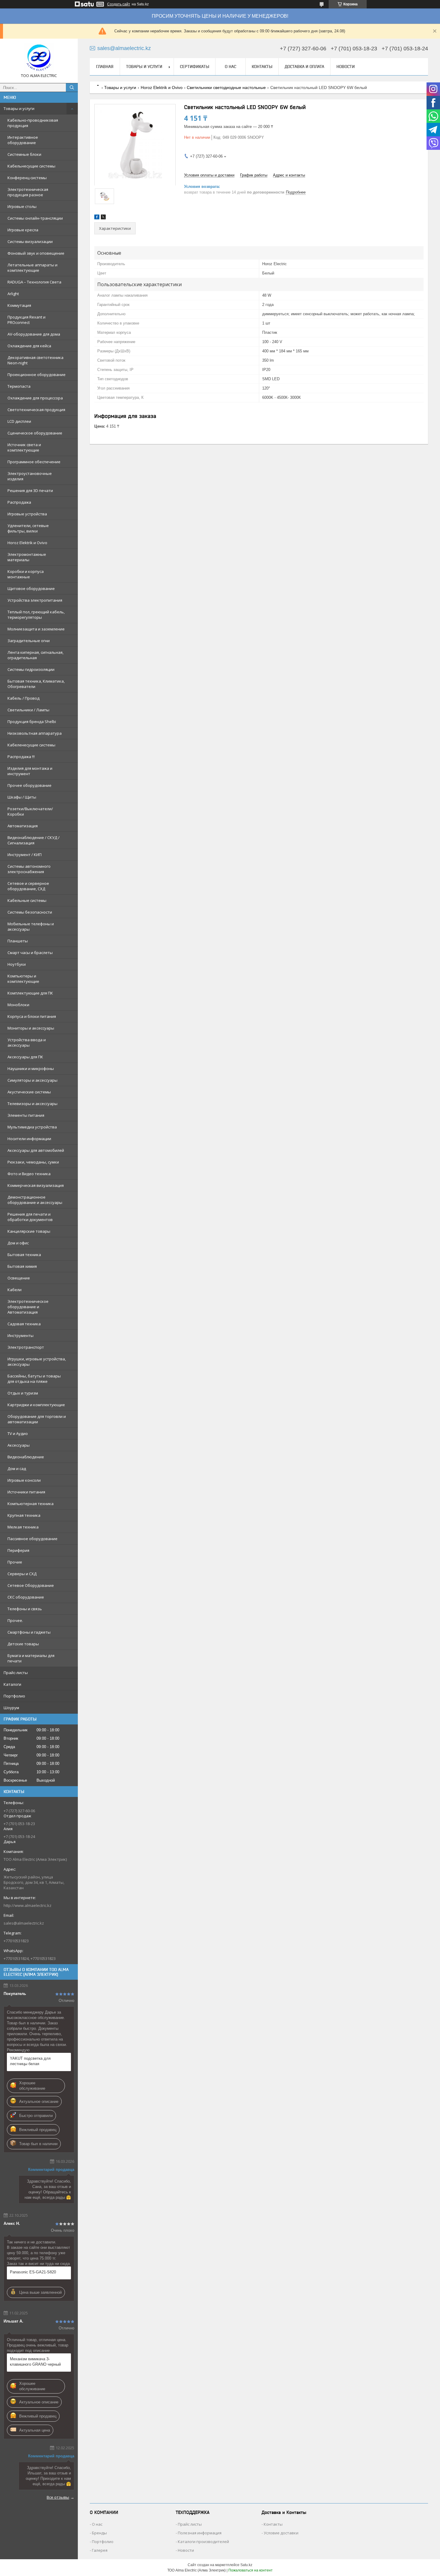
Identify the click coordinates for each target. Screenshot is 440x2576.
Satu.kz (246, 2565)
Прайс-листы (16, 1673)
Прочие (15, 1562)
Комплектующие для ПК (30, 993)
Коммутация (19, 305)
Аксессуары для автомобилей (36, 1150)
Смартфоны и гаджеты (29, 1632)
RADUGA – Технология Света (34, 282)
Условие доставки (281, 2533)
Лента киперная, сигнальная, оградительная (35, 655)
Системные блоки (24, 154)
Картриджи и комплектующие (36, 1405)
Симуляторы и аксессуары (32, 1080)
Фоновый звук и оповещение (36, 253)
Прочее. (15, 1620)
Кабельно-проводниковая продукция (33, 123)
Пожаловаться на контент (251, 2570)
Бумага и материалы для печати (31, 1658)
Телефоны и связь (25, 1609)
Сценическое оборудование (35, 433)
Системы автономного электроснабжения (29, 869)
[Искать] (72, 87)
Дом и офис (18, 1243)
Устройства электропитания (35, 600)
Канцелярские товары (29, 1231)
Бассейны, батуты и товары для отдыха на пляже (34, 1379)
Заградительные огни (29, 641)
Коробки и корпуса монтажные (26, 574)
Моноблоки (18, 1005)
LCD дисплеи (19, 421)
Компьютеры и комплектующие (23, 979)
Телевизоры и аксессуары (32, 1104)
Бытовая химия (22, 1266)
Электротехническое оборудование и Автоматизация (28, 1307)
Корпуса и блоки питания (32, 1016)
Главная (105, 67)
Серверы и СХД (22, 1574)
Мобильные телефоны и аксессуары (31, 926)
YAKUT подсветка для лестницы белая (30, 2061)
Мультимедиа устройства (32, 1127)
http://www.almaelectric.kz (28, 1905)
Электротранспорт (26, 1347)
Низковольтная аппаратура (35, 733)
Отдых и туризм (23, 1393)
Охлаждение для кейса (29, 346)
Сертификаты (195, 67)
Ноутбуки (17, 964)
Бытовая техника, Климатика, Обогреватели (36, 684)
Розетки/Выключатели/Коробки (30, 811)
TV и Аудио (18, 1433)
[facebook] (97, 218)
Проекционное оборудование (37, 375)
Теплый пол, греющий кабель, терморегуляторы (36, 615)
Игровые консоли (24, 1480)
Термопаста (19, 386)
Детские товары (23, 1644)
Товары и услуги (19, 108)
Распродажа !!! (21, 757)
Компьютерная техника (31, 1504)
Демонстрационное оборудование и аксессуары (35, 1200)
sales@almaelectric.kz (24, 1923)
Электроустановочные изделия (30, 476)
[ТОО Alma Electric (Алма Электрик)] (39, 58)
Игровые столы (22, 206)
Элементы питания (26, 1115)
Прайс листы (190, 2524)
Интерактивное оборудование (23, 140)
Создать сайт (119, 4)
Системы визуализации (30, 242)
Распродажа (19, 502)
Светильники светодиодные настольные (226, 87)
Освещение (19, 1278)
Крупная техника (24, 1515)
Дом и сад (17, 1469)
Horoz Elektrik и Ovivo (27, 543)
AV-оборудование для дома (34, 334)
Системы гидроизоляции (31, 669)
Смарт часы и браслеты (30, 953)
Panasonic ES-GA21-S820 (33, 2272)
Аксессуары (19, 1445)
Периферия (18, 1550)
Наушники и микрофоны (31, 1069)
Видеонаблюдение (26, 1457)
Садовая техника (24, 1324)
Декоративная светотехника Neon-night (35, 360)
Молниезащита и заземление (36, 629)
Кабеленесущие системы (31, 745)
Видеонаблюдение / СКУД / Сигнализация (34, 840)
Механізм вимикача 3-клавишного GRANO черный (35, 2362)
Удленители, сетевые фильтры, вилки (28, 528)
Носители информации (29, 1139)
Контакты (262, 67)
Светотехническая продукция (36, 410)
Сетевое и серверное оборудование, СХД (28, 886)
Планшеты (18, 941)
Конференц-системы (27, 178)
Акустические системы (29, 1092)
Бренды (99, 2533)
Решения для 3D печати (30, 491)
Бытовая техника (24, 1255)
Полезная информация (200, 2533)
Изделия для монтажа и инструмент (30, 771)
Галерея (100, 2550)
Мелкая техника (23, 1527)
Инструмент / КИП (25, 855)
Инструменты (21, 1335)
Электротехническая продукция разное (28, 192)
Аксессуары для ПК (25, 1057)
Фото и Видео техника (29, 1174)
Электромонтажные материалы (27, 557)
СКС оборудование (26, 1597)
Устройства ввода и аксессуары (27, 1042)
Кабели (15, 1290)
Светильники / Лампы (28, 710)
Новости (346, 67)
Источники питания (26, 1492)
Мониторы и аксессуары (31, 1028)
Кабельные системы (27, 900)
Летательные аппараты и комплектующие (32, 268)
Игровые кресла (23, 230)
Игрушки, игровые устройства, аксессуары (37, 1362)
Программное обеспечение (34, 462)
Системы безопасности (30, 912)
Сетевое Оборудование (31, 1585)
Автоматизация (23, 826)
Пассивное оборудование (32, 1539)
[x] (103, 218)
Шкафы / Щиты (22, 797)
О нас (230, 67)
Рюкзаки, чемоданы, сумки (33, 1162)
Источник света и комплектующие (24, 447)
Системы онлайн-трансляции (35, 218)
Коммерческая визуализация (36, 1185)
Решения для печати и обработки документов (30, 1217)
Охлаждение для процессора (35, 398)
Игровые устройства (27, 514)
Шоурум (11, 1708)
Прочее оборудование (29, 785)
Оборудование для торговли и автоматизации (37, 1419)
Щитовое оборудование (31, 588)
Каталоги (12, 1684)
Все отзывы (58, 2497)
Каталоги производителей (203, 2542)
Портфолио (14, 1696)
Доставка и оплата (304, 67)
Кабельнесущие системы (31, 166)
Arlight (13, 294)
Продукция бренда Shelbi (32, 722)
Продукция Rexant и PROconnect (26, 320)
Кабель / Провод (23, 698)
